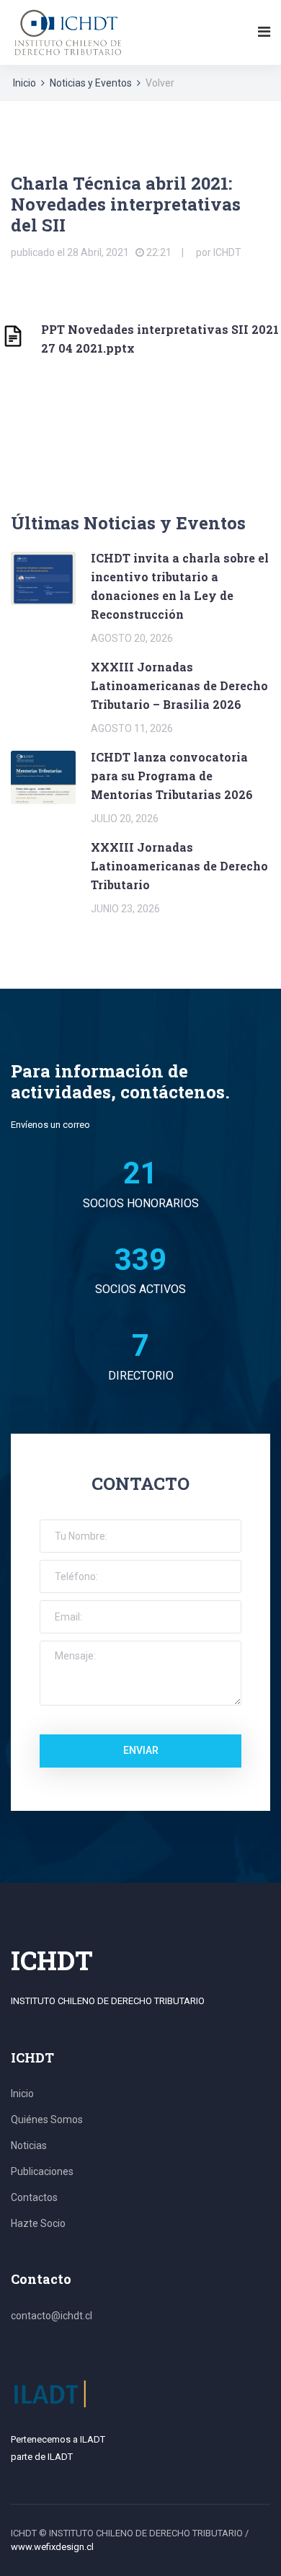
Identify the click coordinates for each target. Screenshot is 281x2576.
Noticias (29, 2145)
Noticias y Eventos (91, 83)
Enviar (141, 1750)
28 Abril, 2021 (98, 252)
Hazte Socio (38, 2223)
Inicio (24, 83)
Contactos (34, 2197)
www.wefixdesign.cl (52, 2547)
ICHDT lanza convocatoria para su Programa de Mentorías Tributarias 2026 (172, 776)
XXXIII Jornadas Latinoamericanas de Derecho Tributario (179, 866)
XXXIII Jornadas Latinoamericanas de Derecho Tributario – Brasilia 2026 (179, 685)
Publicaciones (42, 2171)
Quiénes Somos (47, 2120)
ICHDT (227, 252)
